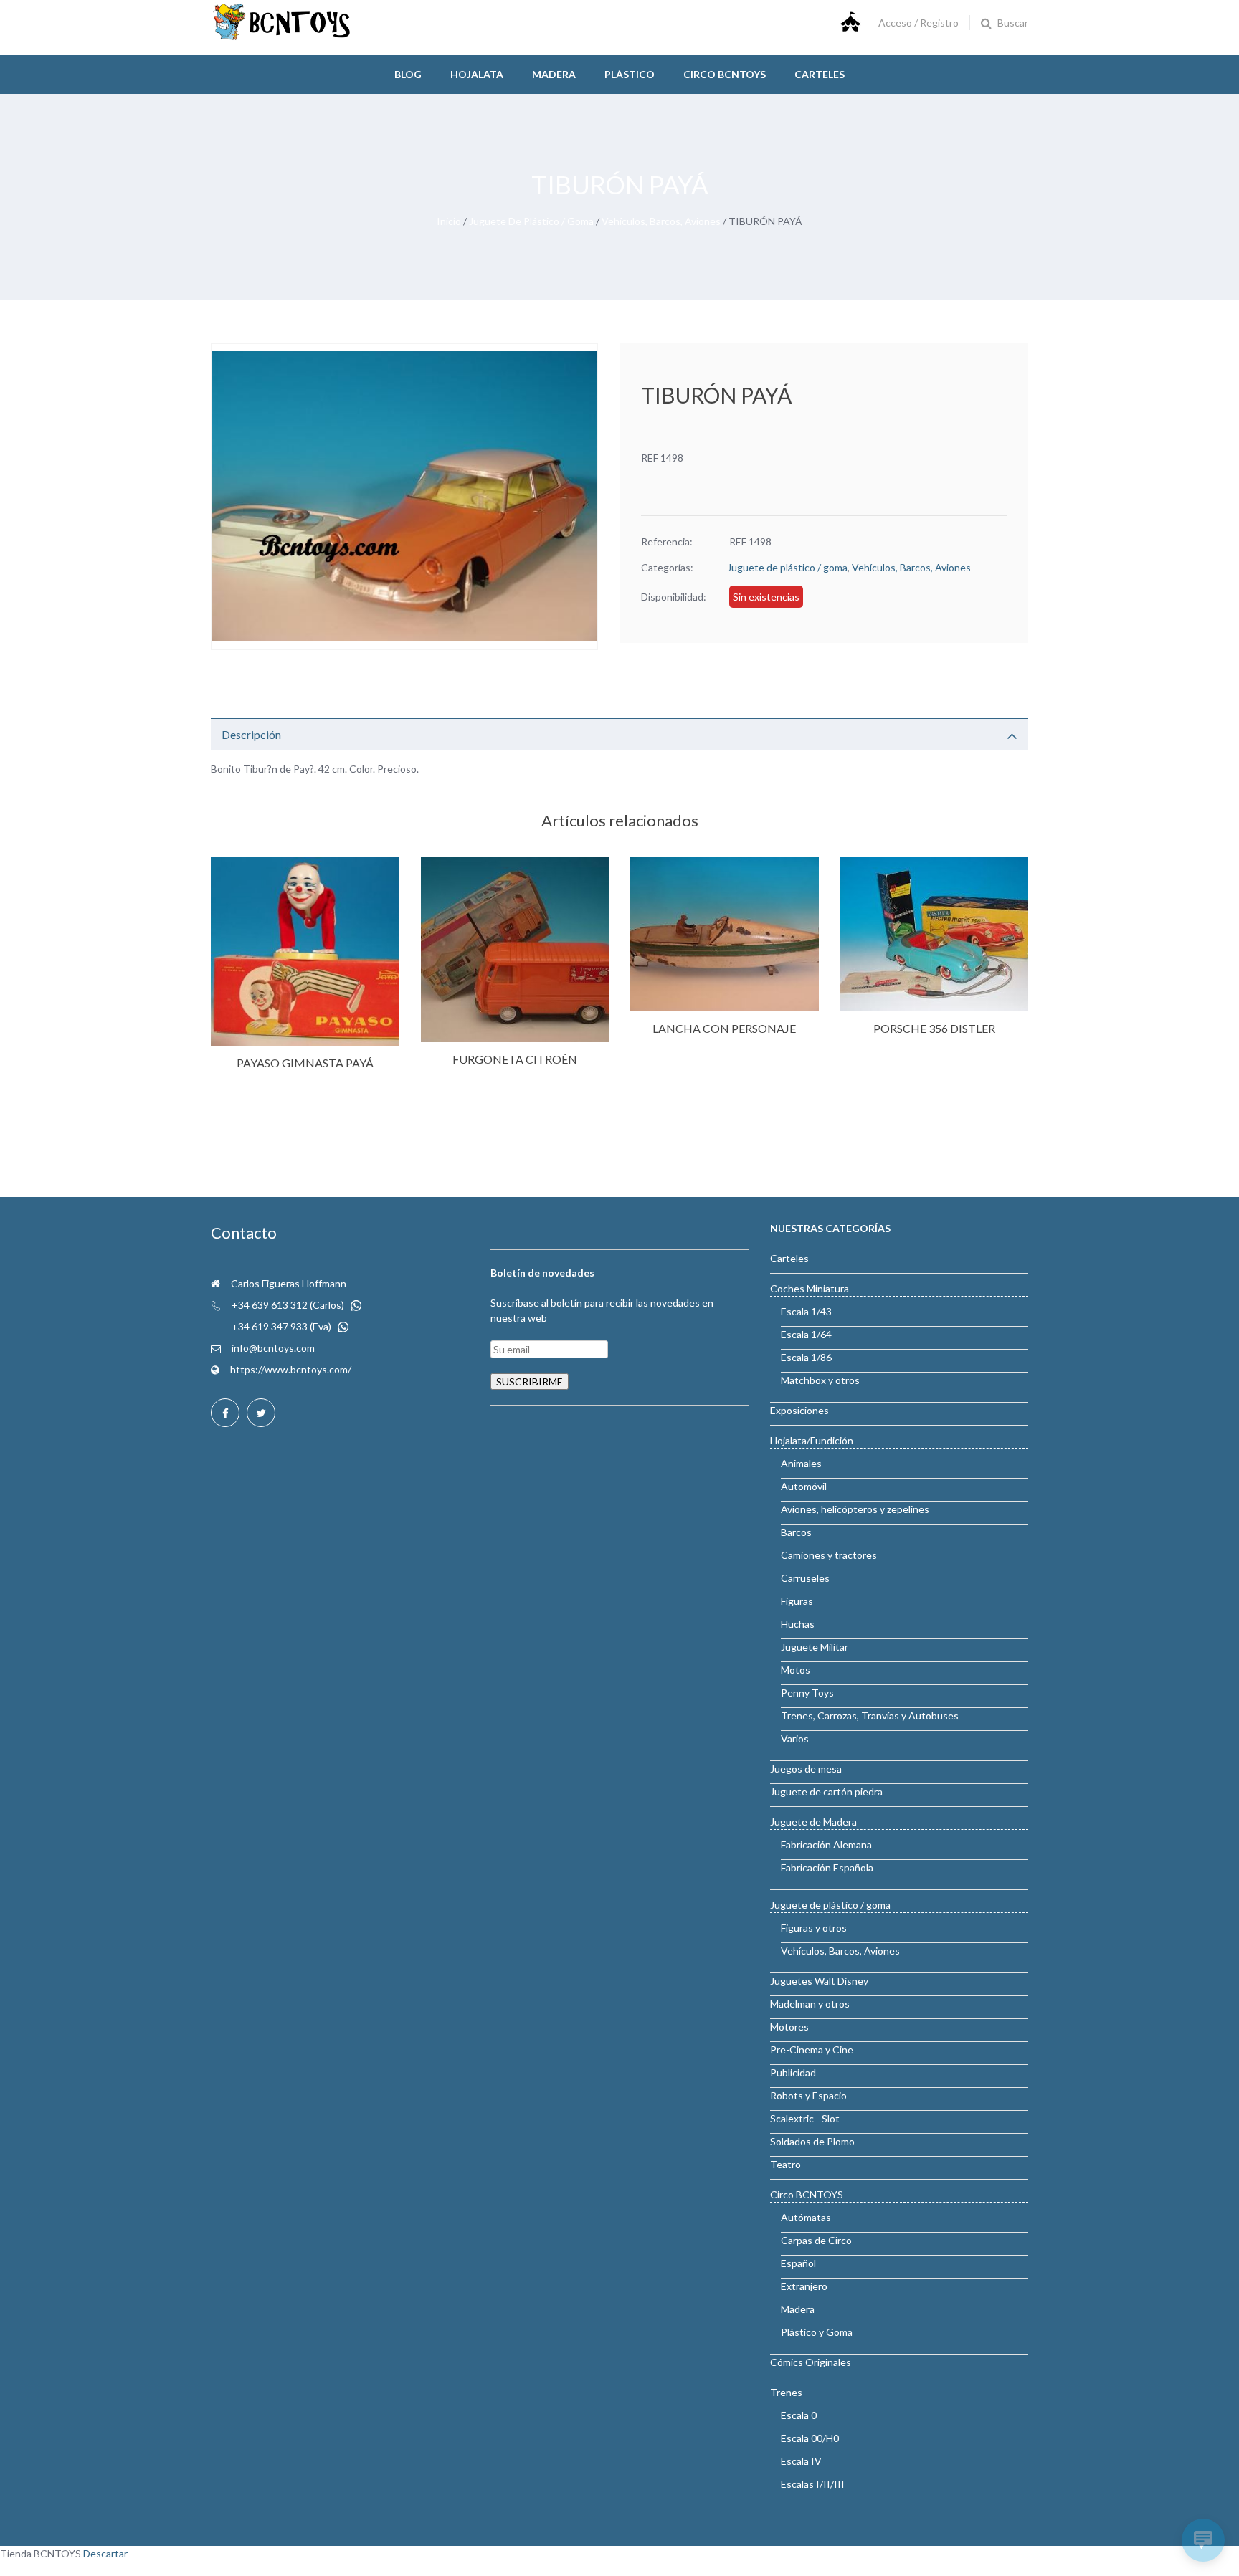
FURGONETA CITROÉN (515, 1059)
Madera (554, 74)
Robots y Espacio (808, 2095)
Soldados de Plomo (812, 2141)
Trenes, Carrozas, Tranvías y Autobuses (870, 1716)
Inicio (449, 221)
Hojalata (477, 74)
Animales (801, 1463)
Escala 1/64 (806, 1334)
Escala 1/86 (806, 1357)
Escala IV (801, 2461)
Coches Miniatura (810, 1288)
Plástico (630, 74)
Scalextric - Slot (805, 2118)
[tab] (619, 734)
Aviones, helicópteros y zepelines (855, 1509)
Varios (795, 1738)
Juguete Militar (815, 1647)
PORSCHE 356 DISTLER (934, 1028)
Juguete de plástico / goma (531, 221)
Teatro (785, 2164)
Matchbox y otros (820, 1380)
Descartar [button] (105, 2553)
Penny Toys (807, 1693)
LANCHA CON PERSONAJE (724, 1028)
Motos (796, 1670)
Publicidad (793, 2072)
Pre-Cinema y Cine (812, 2050)
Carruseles (805, 1578)
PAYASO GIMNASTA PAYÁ (305, 1063)
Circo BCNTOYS (807, 2194)
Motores (789, 2027)
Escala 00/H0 (810, 2438)
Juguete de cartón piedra (826, 1792)
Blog (408, 74)
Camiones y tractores (829, 1555)
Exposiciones (799, 1410)
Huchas (798, 1624)
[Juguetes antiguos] (283, 37)
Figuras (797, 1601)
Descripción (251, 734)
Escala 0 (799, 2415)
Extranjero (804, 2286)
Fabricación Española (827, 1867)
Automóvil (804, 1486)
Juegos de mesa (806, 1769)
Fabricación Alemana (826, 1845)
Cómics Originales (811, 2362)
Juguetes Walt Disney (819, 1981)
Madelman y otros (810, 2004)
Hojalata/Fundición (812, 1440)
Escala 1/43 (806, 1311)
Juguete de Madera (813, 1822)
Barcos (796, 1532)
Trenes (786, 2392)
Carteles (820, 74)
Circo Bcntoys (725, 74)
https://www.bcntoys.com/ (291, 1369)
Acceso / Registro (918, 23)
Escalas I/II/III (813, 2484)
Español (798, 2263)
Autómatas (806, 2217)
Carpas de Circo (816, 2240)
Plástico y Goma (817, 2332)
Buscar (1013, 23)
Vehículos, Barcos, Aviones (661, 221)
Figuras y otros (814, 1928)
